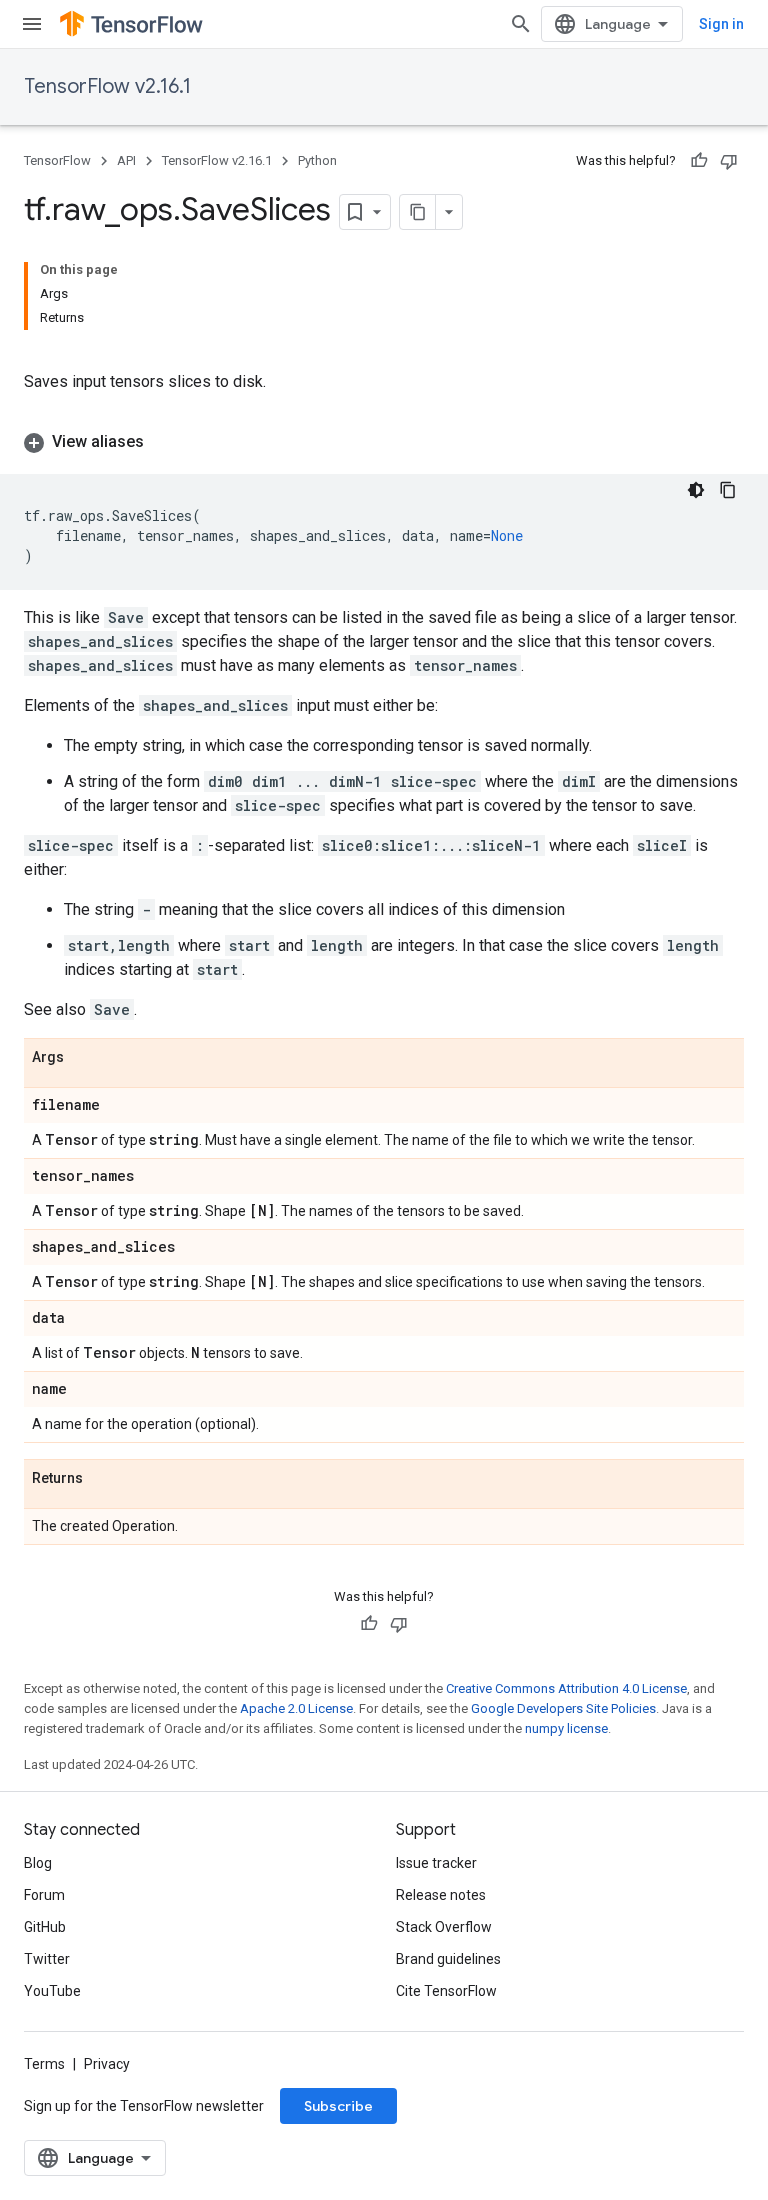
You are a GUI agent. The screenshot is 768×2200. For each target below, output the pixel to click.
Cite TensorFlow (446, 1991)
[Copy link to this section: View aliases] (164, 442)
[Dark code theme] (696, 490)
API (126, 160)
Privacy (107, 2064)
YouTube (52, 1991)
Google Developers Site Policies (563, 1708)
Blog (38, 1863)
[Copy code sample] (728, 490)
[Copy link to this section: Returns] (103, 1479)
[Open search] (521, 24)
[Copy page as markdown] (418, 212)
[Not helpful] (729, 161)
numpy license (566, 1728)
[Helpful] (699, 161)
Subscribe (338, 2106)
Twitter (47, 1959)
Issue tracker (436, 1863)
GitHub (45, 1927)
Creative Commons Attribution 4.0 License (566, 1688)
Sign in (721, 24)
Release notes (441, 1895)
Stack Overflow (444, 1927)
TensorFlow (57, 160)
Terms (44, 2064)
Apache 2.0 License (296, 1708)
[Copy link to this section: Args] (84, 1058)
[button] (384, 442)
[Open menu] (32, 24)
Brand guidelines (448, 1959)
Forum (44, 1895)
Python (317, 160)
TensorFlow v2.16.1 (107, 86)
